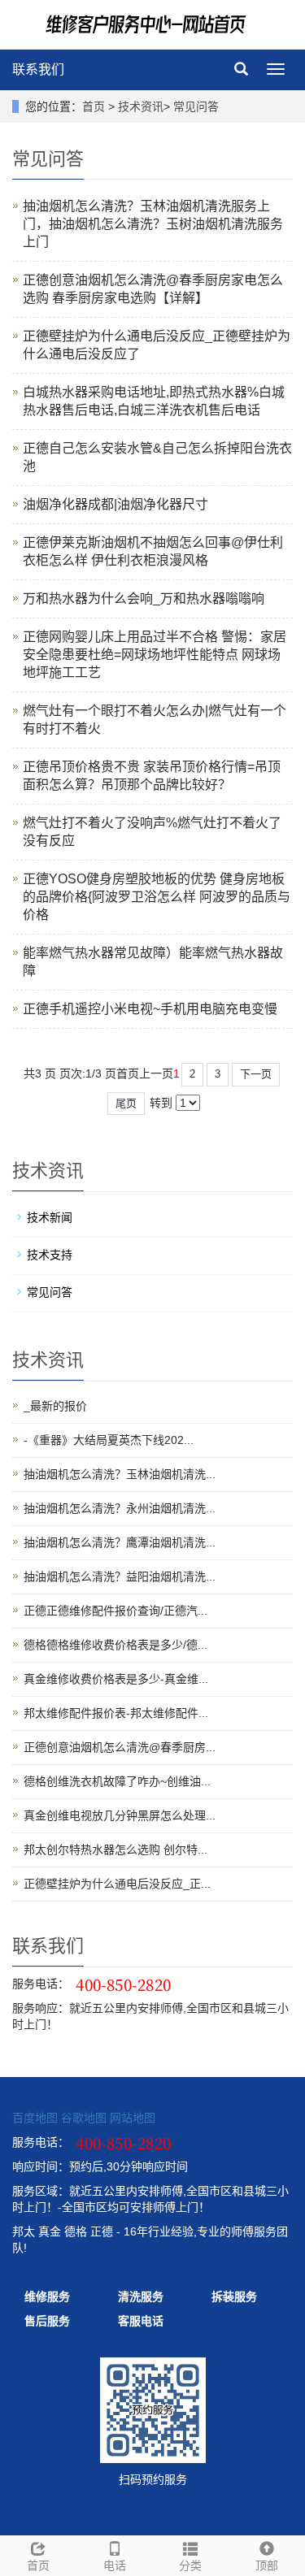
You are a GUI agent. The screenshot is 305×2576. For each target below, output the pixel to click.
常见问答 (196, 106)
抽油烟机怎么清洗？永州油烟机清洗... (120, 1508)
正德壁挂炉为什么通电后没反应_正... (117, 1884)
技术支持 (50, 1255)
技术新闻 (50, 1217)
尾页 (126, 1103)
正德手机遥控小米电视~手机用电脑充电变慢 (150, 1009)
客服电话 (141, 2321)
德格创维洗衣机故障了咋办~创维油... (117, 1781)
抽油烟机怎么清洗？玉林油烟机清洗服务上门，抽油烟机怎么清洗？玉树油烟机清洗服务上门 (153, 224)
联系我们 (38, 69)
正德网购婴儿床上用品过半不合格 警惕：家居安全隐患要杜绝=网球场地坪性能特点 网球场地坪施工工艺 (155, 655)
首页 (94, 106)
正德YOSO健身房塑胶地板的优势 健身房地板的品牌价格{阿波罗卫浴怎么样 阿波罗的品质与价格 (157, 897)
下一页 (256, 1074)
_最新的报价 (55, 1406)
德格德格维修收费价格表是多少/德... (115, 1645)
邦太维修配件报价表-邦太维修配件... (116, 1713)
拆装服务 (234, 2296)
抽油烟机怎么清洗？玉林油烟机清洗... (120, 1474)
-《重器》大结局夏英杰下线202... (109, 1440)
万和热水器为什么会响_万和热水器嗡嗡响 (144, 598)
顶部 (267, 2565)
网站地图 (133, 2118)
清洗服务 (141, 2296)
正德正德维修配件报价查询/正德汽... (115, 1611)
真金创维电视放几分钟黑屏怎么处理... (120, 1815)
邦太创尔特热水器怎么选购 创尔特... (115, 1850)
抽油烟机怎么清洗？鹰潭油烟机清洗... (120, 1542)
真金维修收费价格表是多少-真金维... (116, 1679)
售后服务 (47, 2321)
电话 (115, 2565)
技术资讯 (141, 106)
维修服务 (47, 2296)
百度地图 (35, 2118)
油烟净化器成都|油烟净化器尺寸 (115, 504)
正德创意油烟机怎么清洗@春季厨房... (120, 1747)
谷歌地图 (84, 2118)
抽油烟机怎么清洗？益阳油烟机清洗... (120, 1576)
